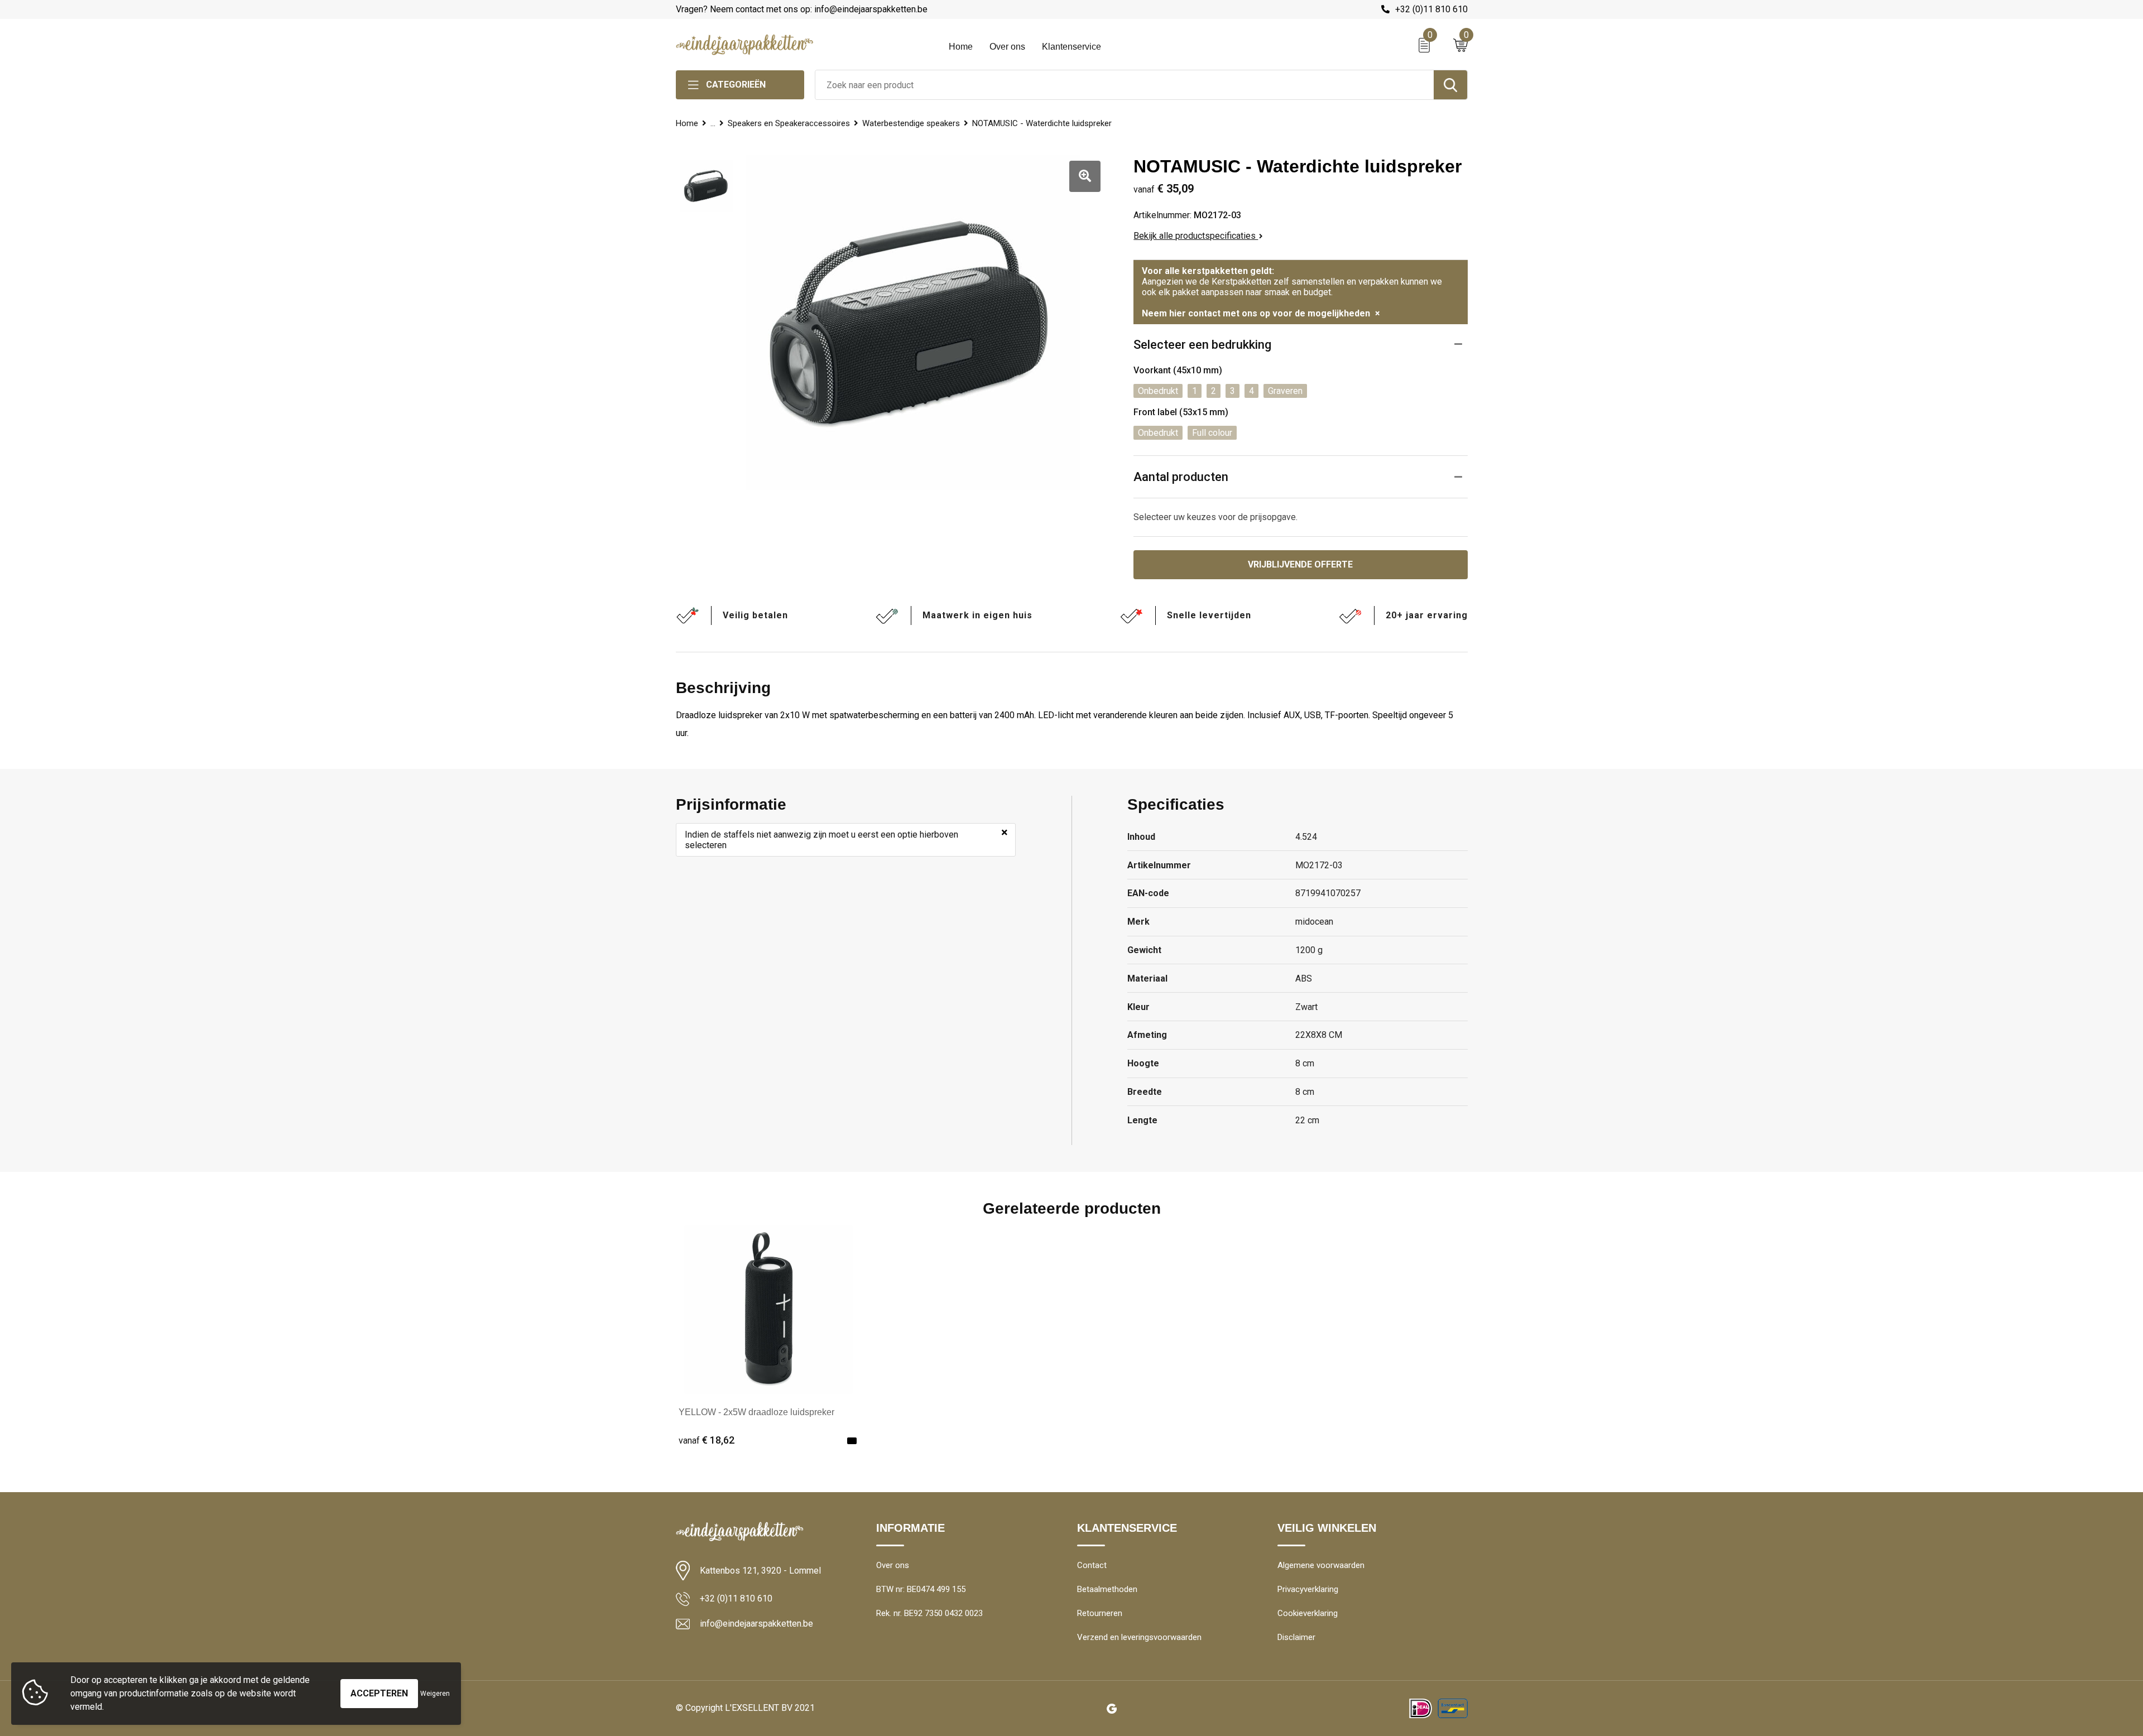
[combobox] (1125, 85)
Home (961, 47)
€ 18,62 (707, 1440)
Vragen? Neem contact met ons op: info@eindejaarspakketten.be (802, 9)
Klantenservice (1071, 47)
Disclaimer (1296, 1637)
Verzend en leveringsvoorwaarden (1139, 1637)
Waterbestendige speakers (911, 123)
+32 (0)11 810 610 (1431, 9)
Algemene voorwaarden (1321, 1565)
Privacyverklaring (1308, 1589)
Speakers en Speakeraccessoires (789, 123)
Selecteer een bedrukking (1202, 345)
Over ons (1007, 47)
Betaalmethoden (1107, 1589)
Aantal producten (1181, 477)
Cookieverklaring (1308, 1613)
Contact (1092, 1565)
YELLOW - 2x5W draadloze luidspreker (756, 1412)
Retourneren (1100, 1613)
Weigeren (435, 1694)
